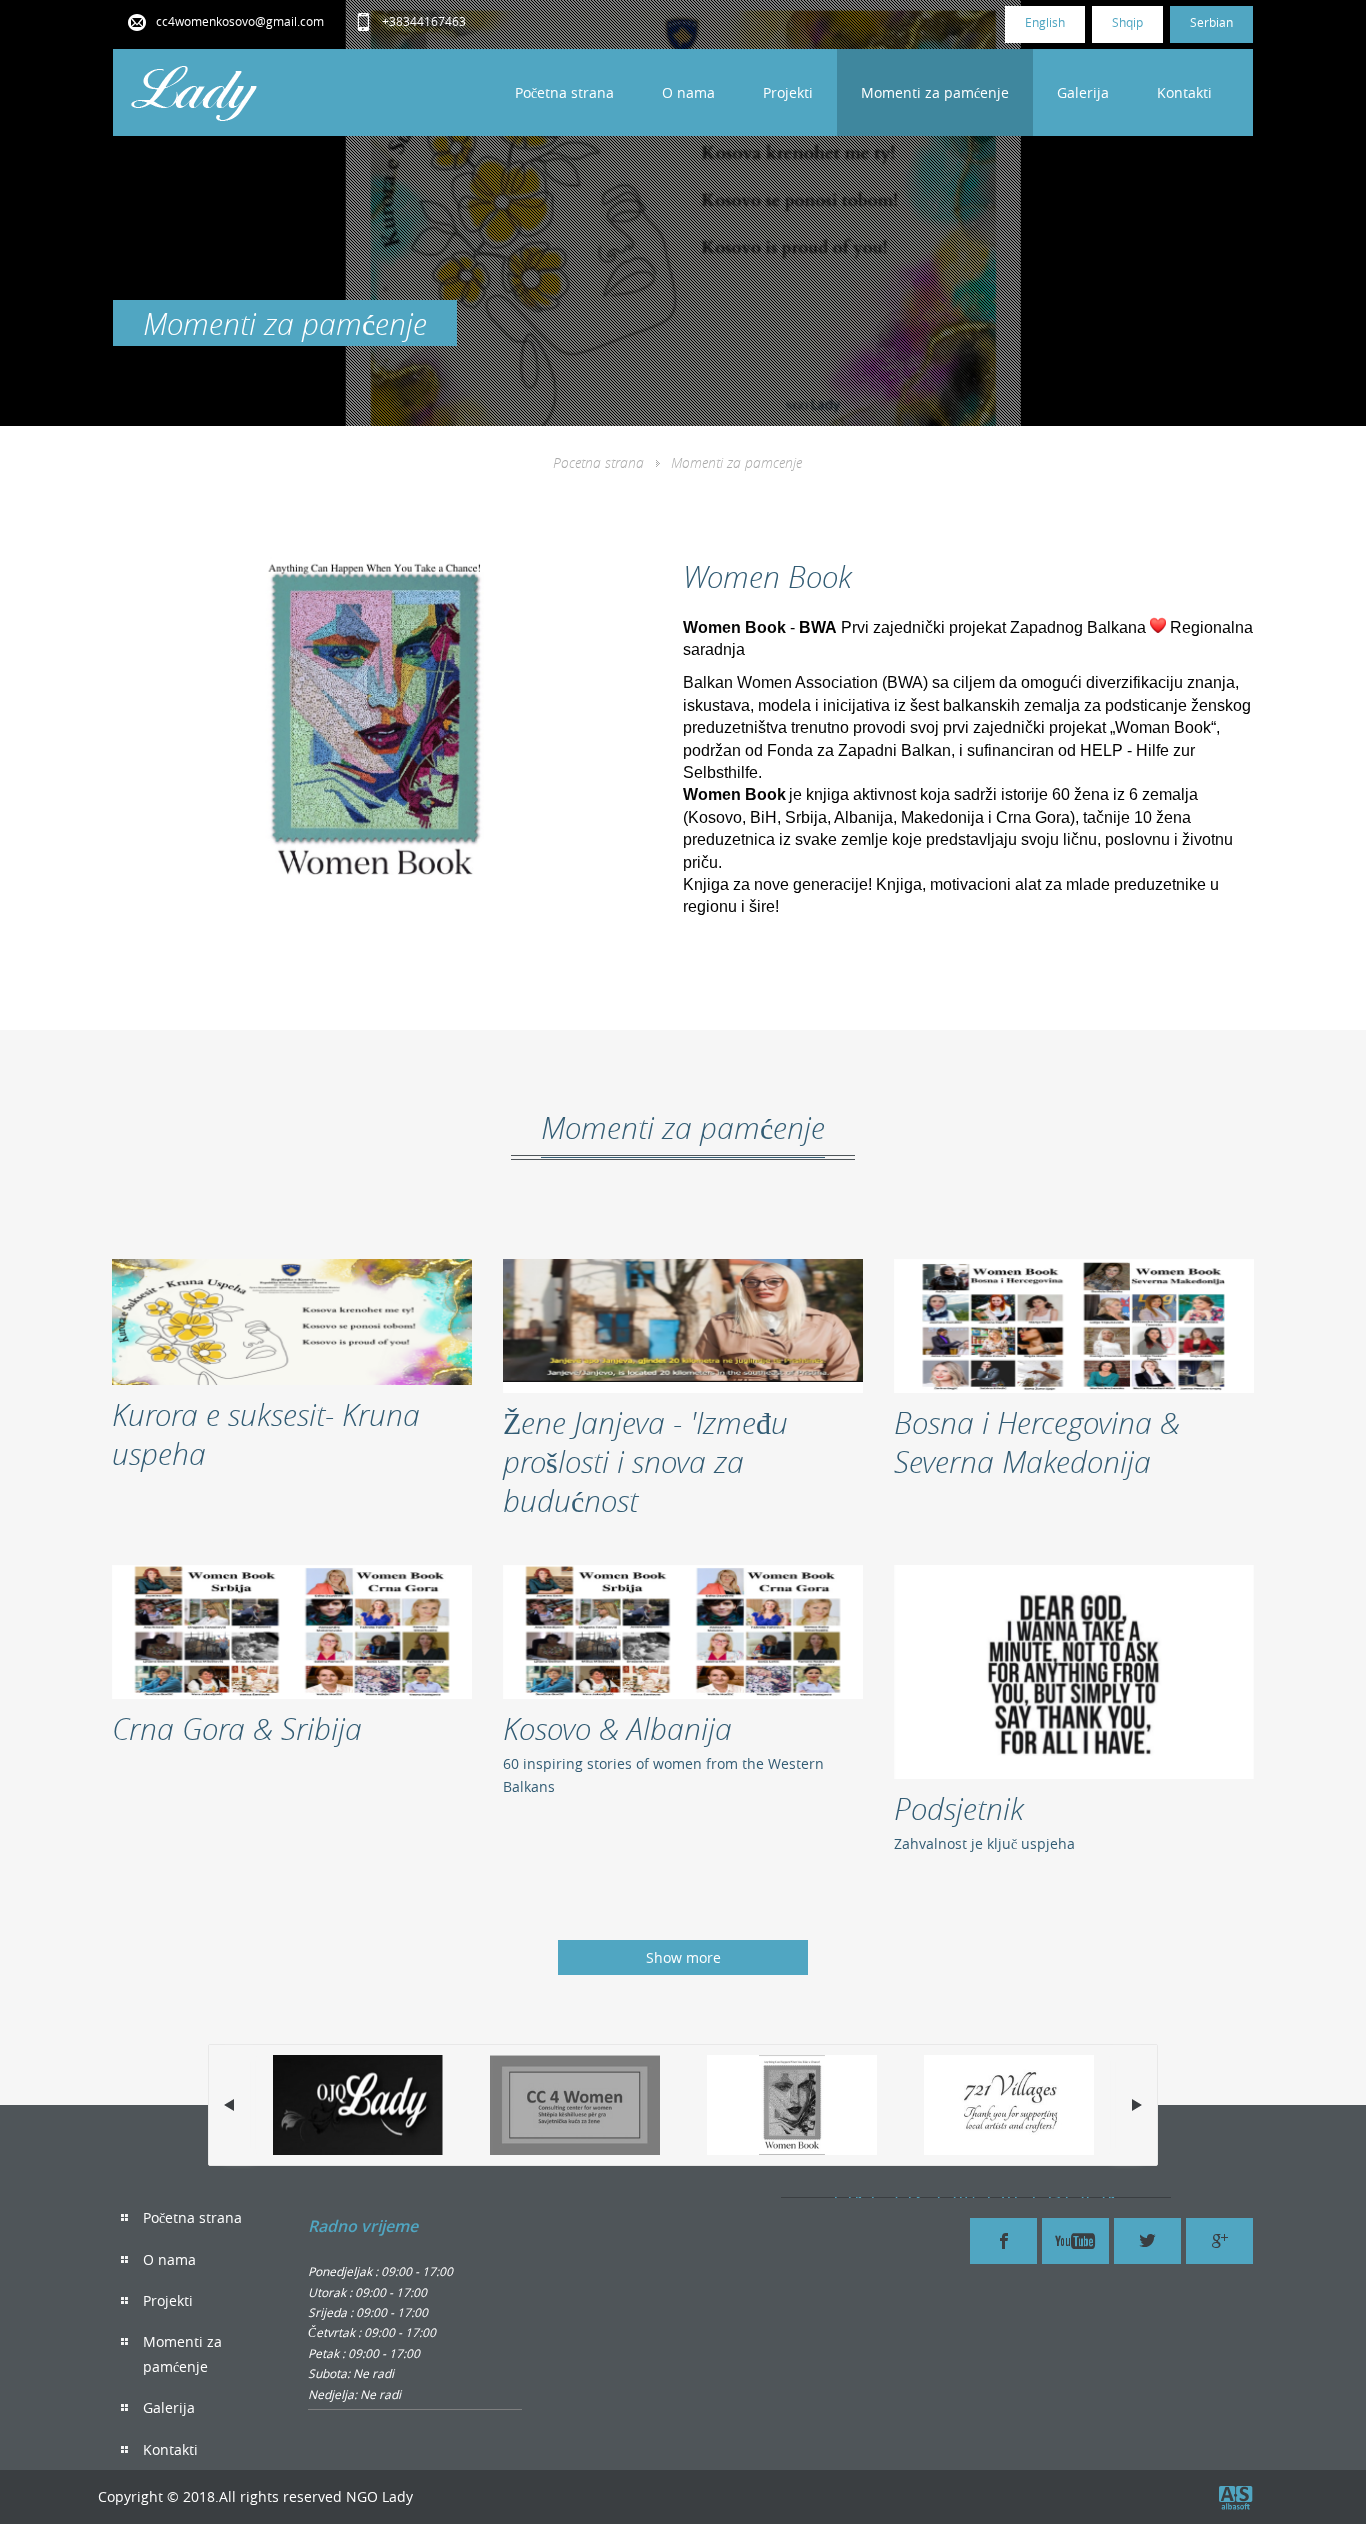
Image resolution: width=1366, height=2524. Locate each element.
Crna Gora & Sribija (237, 1728)
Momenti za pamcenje (736, 463)
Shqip (1127, 22)
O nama (688, 92)
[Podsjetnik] (1074, 1672)
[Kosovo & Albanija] (683, 1632)
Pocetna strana (598, 463)
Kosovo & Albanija (617, 1728)
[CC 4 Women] (575, 2105)
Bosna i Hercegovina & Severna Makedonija (1037, 1442)
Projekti (788, 92)
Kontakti (1184, 92)
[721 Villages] (1009, 2105)
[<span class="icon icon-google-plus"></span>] (1219, 2241)
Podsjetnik (959, 1808)
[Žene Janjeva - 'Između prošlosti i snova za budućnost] (683, 1326)
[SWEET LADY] (358, 2105)
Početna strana (564, 92)
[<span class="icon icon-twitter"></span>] (1147, 2241)
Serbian (1211, 22)
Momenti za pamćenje (935, 92)
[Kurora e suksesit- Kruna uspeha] (292, 1322)
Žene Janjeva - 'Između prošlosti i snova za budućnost (645, 1461)
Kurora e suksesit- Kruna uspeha (266, 1434)
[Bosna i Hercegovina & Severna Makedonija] (1074, 1326)
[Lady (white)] (195, 92)
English (1045, 22)
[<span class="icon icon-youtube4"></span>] (1075, 2241)
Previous (229, 2105)
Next (1137, 2105)
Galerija (1083, 92)
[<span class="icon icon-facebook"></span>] (1003, 2241)
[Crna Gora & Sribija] (292, 1632)
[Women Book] (792, 2105)
